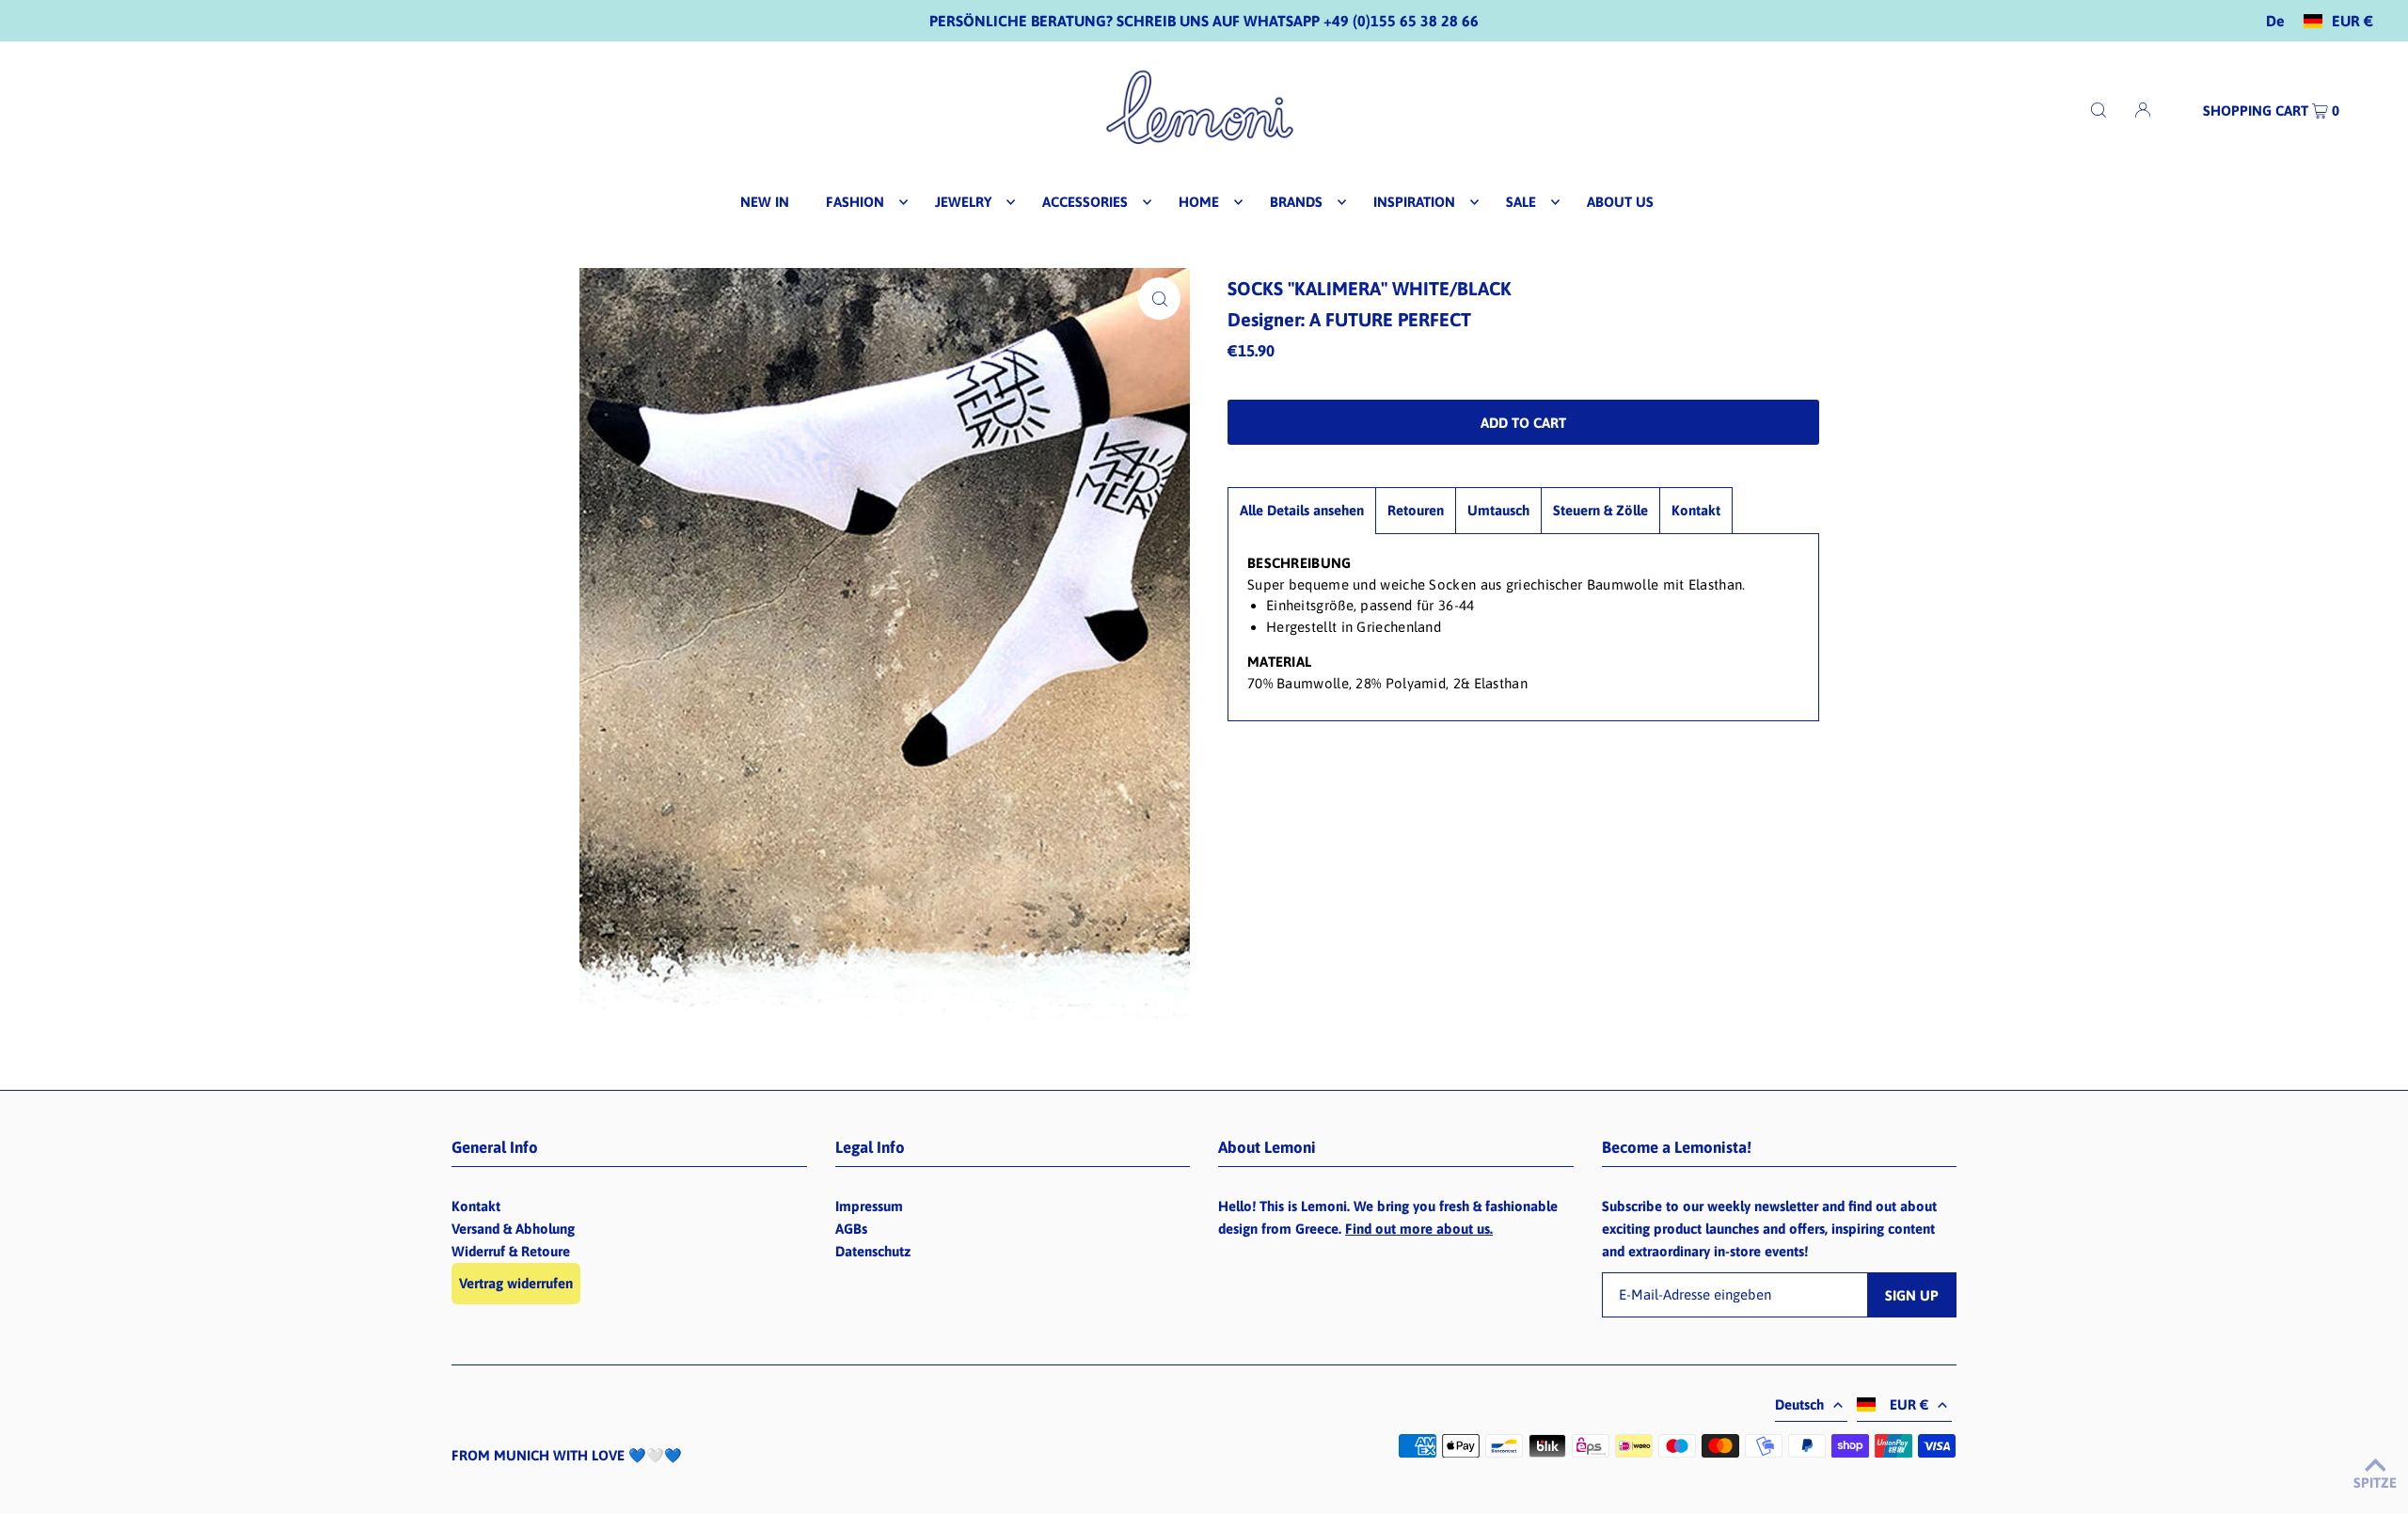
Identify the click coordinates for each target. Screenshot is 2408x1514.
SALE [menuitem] (1521, 202)
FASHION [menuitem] (855, 202)
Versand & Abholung (513, 1229)
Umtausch (1498, 510)
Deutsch (1799, 1404)
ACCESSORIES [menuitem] (1085, 202)
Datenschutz (873, 1251)
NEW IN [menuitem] (765, 202)
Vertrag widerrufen (516, 1283)
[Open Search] (2099, 110)
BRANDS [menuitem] (1296, 202)
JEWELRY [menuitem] (963, 202)
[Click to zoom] (1159, 299)
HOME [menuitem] (1199, 202)
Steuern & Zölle (1600, 510)
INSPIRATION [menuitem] (1414, 202)
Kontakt (1696, 510)
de (2275, 21)
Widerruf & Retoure (511, 1251)
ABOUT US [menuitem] (1620, 202)
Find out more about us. (1419, 1229)
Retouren (1416, 510)
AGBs (851, 1229)
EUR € (2353, 21)
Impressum (869, 1206)
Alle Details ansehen (1302, 510)
